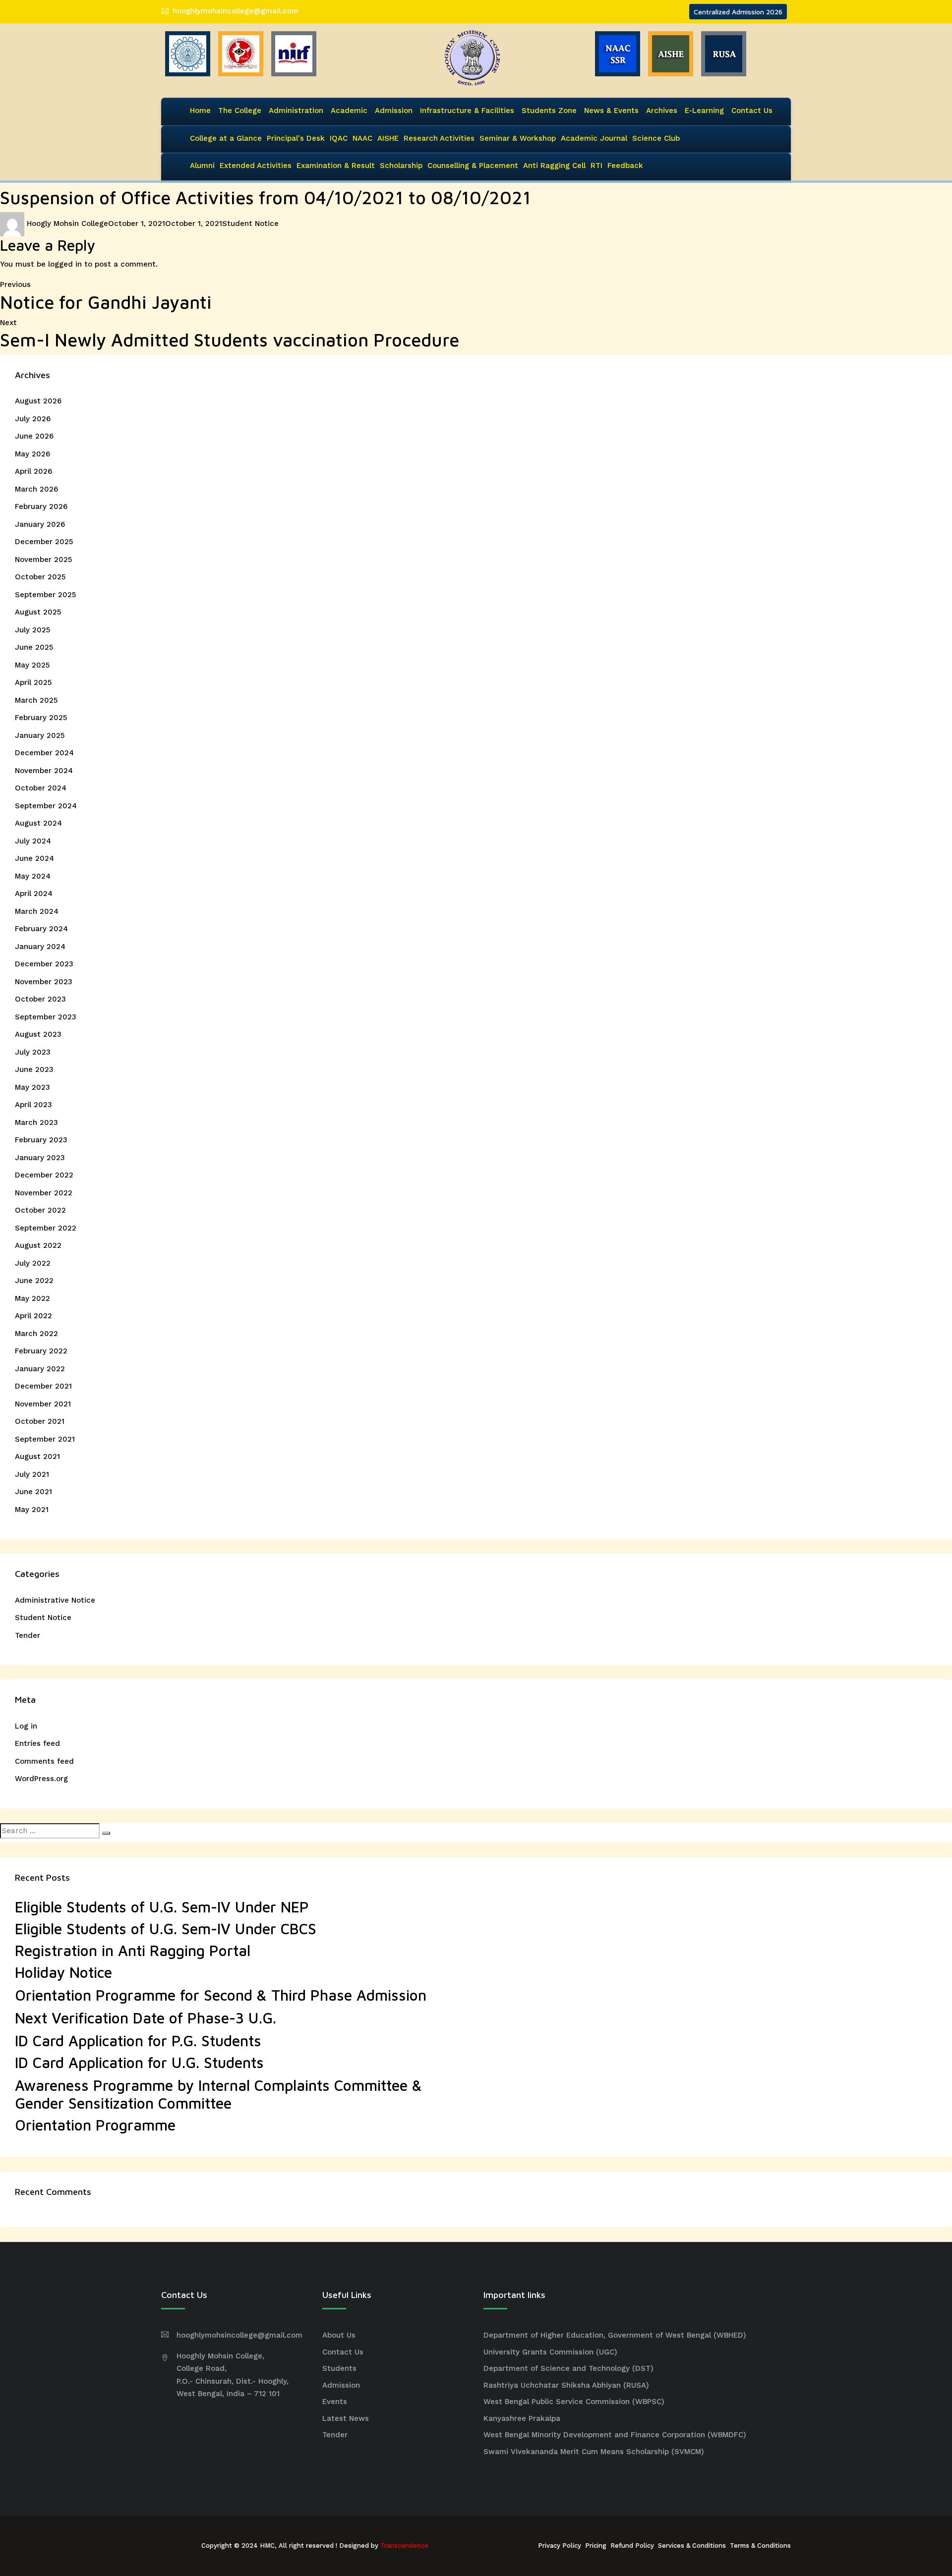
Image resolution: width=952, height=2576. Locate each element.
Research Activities (439, 138)
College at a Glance (226, 138)
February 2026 (41, 506)
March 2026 (36, 489)
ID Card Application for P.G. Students (138, 2041)
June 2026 (34, 436)
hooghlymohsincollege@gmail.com (236, 11)
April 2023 (33, 1105)
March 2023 (36, 1122)
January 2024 (40, 947)
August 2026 (38, 401)
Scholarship (401, 166)
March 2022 (36, 1334)
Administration (296, 111)
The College (240, 111)
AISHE (388, 138)
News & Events (611, 111)
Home (200, 111)
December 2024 (44, 753)
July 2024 (33, 841)
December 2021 (43, 1386)
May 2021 (32, 1510)
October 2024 (41, 788)
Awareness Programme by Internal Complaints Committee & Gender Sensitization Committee (218, 2094)
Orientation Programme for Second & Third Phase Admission (221, 1995)
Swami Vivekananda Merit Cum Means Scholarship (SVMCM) (594, 2452)
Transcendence (404, 2546)
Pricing (596, 2546)
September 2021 (45, 1439)
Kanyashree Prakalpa (522, 2418)
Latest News (346, 2418)
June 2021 (33, 1492)
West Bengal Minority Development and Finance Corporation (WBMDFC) (615, 2435)
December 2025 (44, 542)
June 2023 (34, 1069)
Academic (349, 111)
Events (335, 2402)
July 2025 (32, 630)
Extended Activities (256, 166)
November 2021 (43, 1404)
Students (339, 2368)
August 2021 (37, 1456)
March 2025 (36, 700)
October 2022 (40, 1210)
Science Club (656, 138)
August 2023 (38, 1034)
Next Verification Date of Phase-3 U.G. (146, 2018)
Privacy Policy (560, 2546)
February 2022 (41, 1351)
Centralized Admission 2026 (738, 12)
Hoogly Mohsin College (67, 224)
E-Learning (704, 111)
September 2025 (45, 595)
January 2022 (40, 1369)
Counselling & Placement (473, 166)
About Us (339, 2335)
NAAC (362, 138)
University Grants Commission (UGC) (550, 2352)
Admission (394, 111)
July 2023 (33, 1052)
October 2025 (40, 577)
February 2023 (41, 1140)
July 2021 (32, 1474)
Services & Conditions (692, 2546)
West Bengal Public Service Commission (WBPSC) (574, 2402)
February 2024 (41, 929)
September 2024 (46, 806)
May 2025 (32, 665)
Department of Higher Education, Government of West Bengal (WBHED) (615, 2335)
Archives (662, 111)
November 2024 (44, 771)
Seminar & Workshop (518, 138)
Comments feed (44, 1761)
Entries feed (37, 1743)
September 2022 (46, 1228)
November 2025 (43, 560)
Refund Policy (632, 2546)
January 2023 (40, 1158)
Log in (26, 1726)
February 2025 (41, 718)
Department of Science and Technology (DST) (568, 2368)
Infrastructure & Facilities (467, 111)
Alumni (202, 166)
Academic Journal (594, 138)
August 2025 (38, 612)
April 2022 (33, 1316)
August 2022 (38, 1245)
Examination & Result (336, 166)
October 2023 (40, 999)
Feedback (625, 166)
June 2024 (34, 858)
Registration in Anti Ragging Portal (133, 1950)
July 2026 (33, 419)
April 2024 (34, 894)
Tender (28, 1635)
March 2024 (37, 911)
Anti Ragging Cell (554, 166)
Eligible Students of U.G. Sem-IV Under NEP (162, 1907)
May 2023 (32, 1087)
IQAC (339, 138)
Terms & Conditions (760, 2546)
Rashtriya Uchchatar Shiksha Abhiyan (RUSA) (566, 2385)
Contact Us (752, 111)
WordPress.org (41, 1779)
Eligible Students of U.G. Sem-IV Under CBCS (166, 1929)
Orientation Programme (95, 2125)
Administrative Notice (55, 1600)
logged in (65, 264)
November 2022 (44, 1193)
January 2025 (40, 735)
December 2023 (44, 964)
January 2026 (40, 524)
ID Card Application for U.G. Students (139, 2062)
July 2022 (33, 1263)
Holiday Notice (63, 1972)
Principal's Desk (296, 138)
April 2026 (33, 471)
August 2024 (38, 823)
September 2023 (46, 1017)
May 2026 (32, 454)
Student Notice (250, 224)
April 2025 (33, 682)
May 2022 (32, 1298)
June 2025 (34, 647)
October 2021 (40, 1421)
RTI (596, 166)
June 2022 (34, 1281)
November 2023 (44, 982)
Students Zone (549, 111)
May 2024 (33, 876)
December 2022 (44, 1175)
